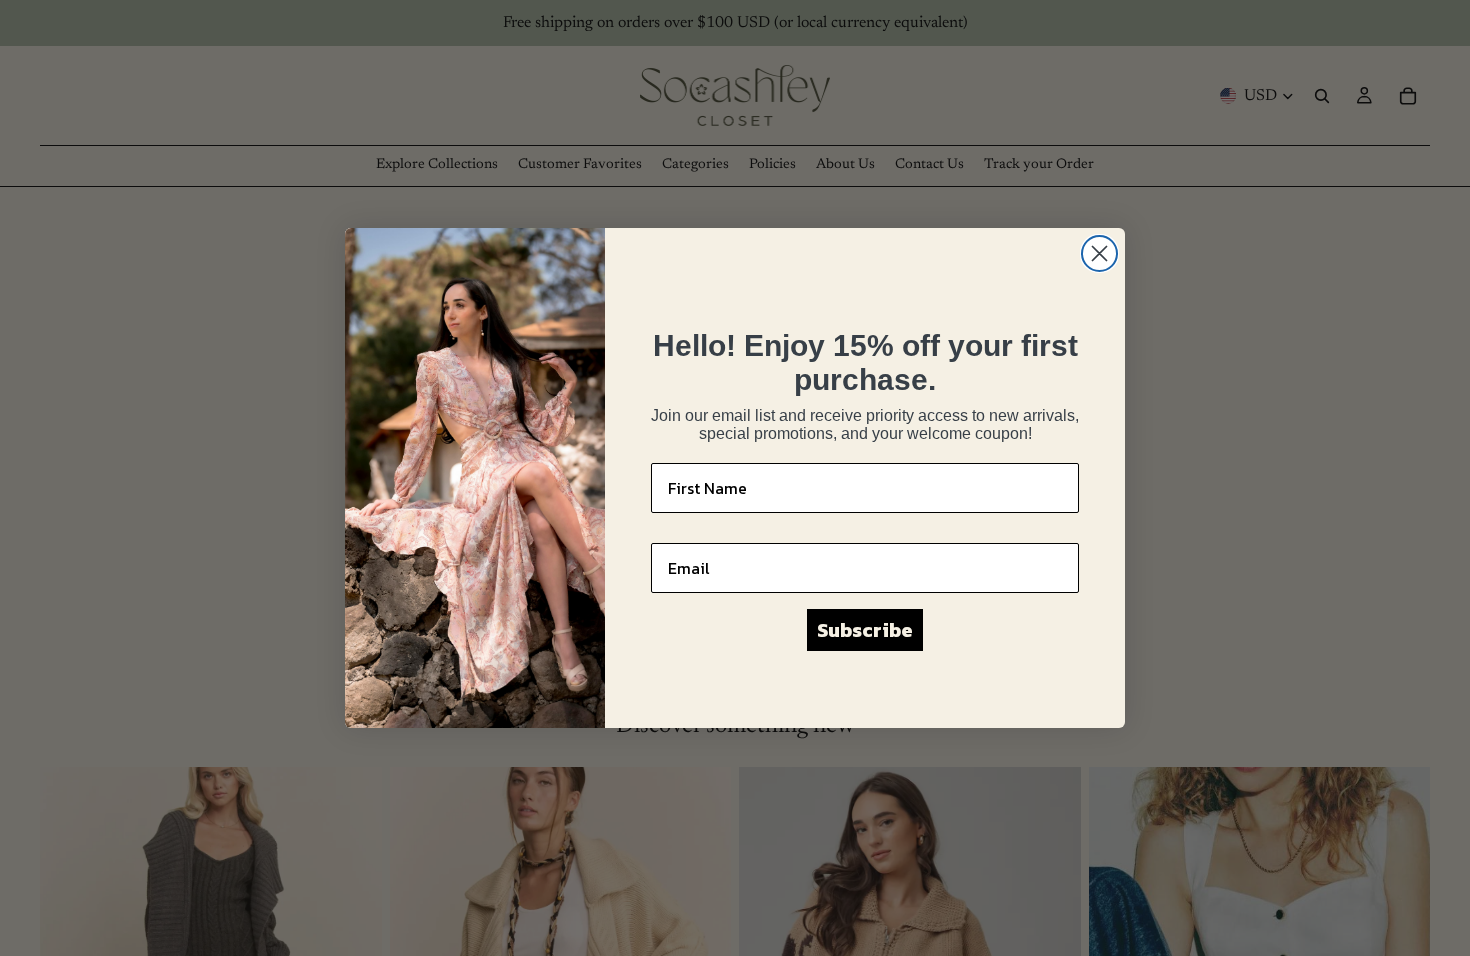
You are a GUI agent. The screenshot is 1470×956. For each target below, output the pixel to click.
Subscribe (865, 630)
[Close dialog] (1099, 253)
